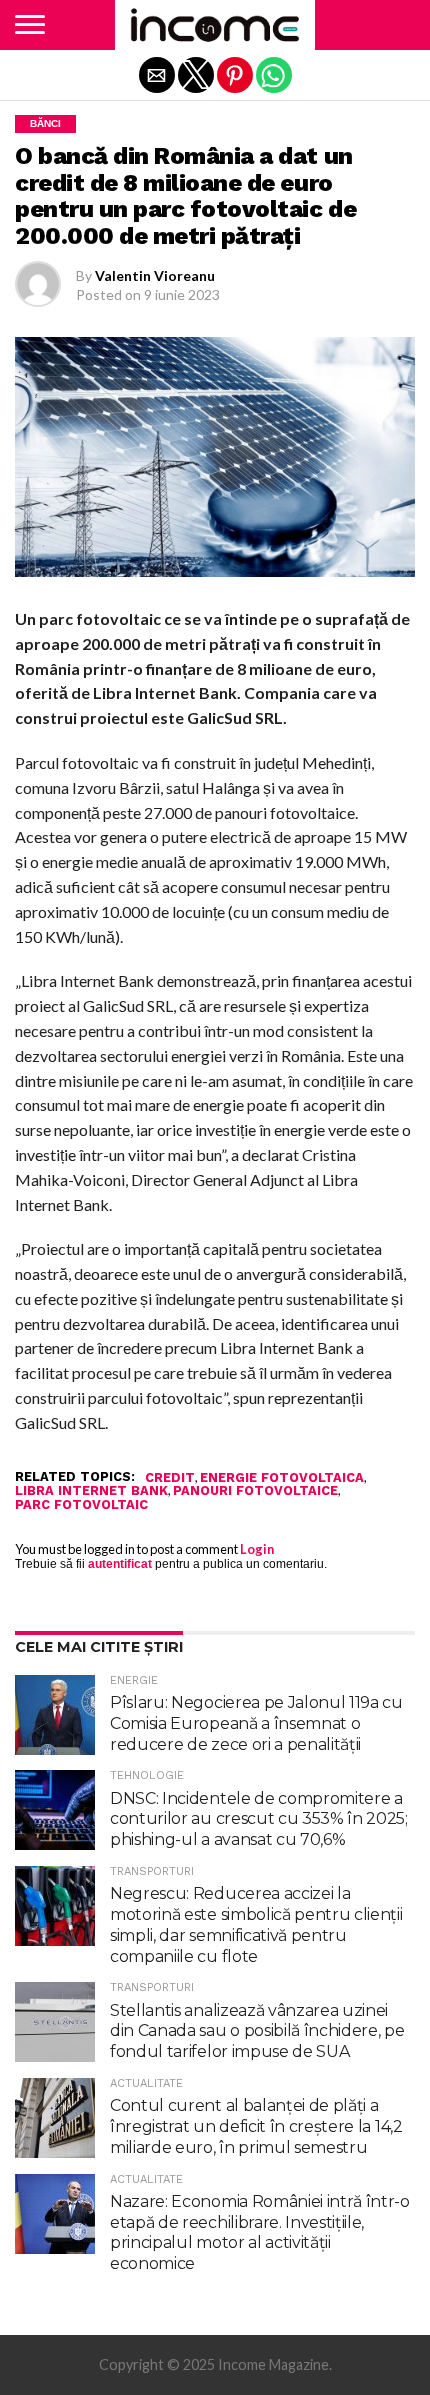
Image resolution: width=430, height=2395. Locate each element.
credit (170, 1478)
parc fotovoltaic (81, 1505)
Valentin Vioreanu (155, 275)
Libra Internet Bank (91, 1491)
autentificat (120, 1564)
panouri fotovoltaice (255, 1491)
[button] (30, 25)
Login (257, 1549)
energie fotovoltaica (282, 1478)
